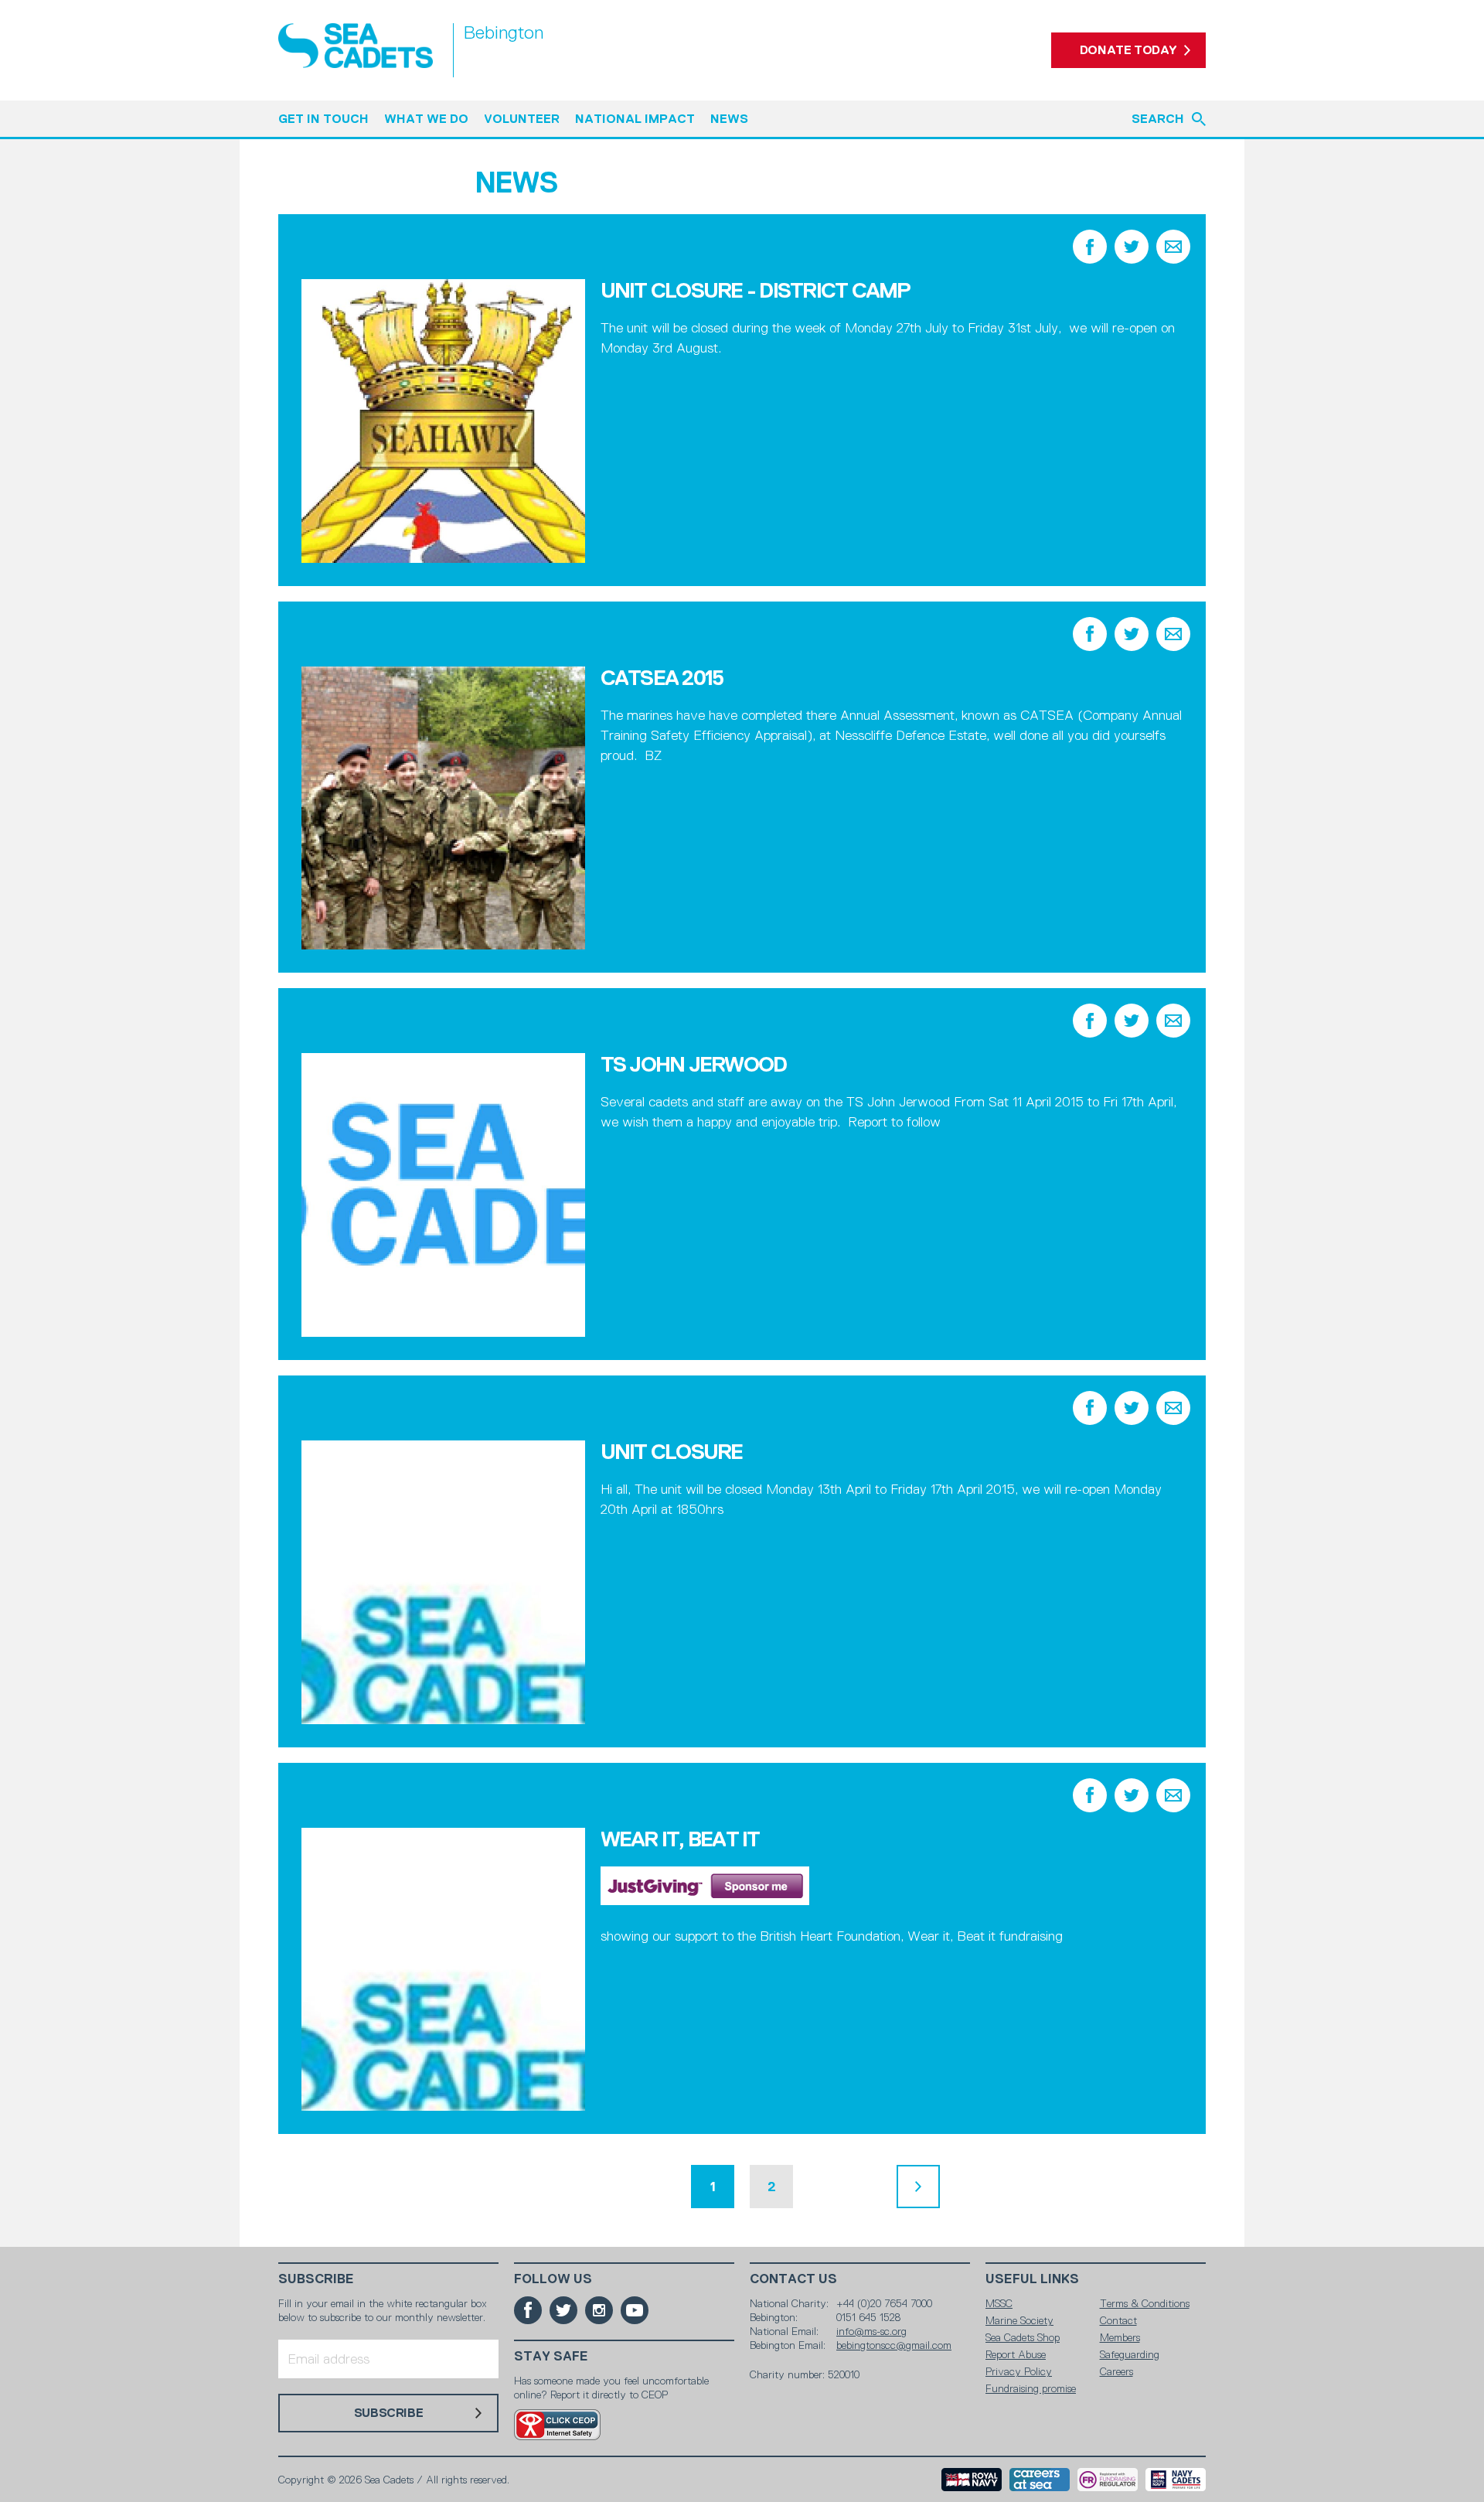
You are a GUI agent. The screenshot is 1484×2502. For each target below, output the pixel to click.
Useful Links (1032, 2279)
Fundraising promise (1031, 2388)
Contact (1118, 2320)
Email (1173, 247)
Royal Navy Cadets (1176, 2480)
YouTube (635, 2310)
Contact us (793, 2279)
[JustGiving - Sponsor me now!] (705, 1900)
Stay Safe (551, 2356)
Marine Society (1019, 2320)
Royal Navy (972, 2480)
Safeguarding (1130, 2354)
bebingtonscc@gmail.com (894, 2345)
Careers (1116, 2371)
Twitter (1132, 247)
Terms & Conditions (1145, 2303)
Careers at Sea (1040, 2480)
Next (918, 2187)
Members (1120, 2337)
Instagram (599, 2310)
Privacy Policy (1019, 2371)
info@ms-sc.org (871, 2331)
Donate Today (1128, 50)
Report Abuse (1016, 2354)
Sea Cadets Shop (1023, 2337)
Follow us (553, 2279)
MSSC (999, 2303)
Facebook (1090, 247)
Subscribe (316, 2279)
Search (1158, 119)
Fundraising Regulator (1108, 2480)
